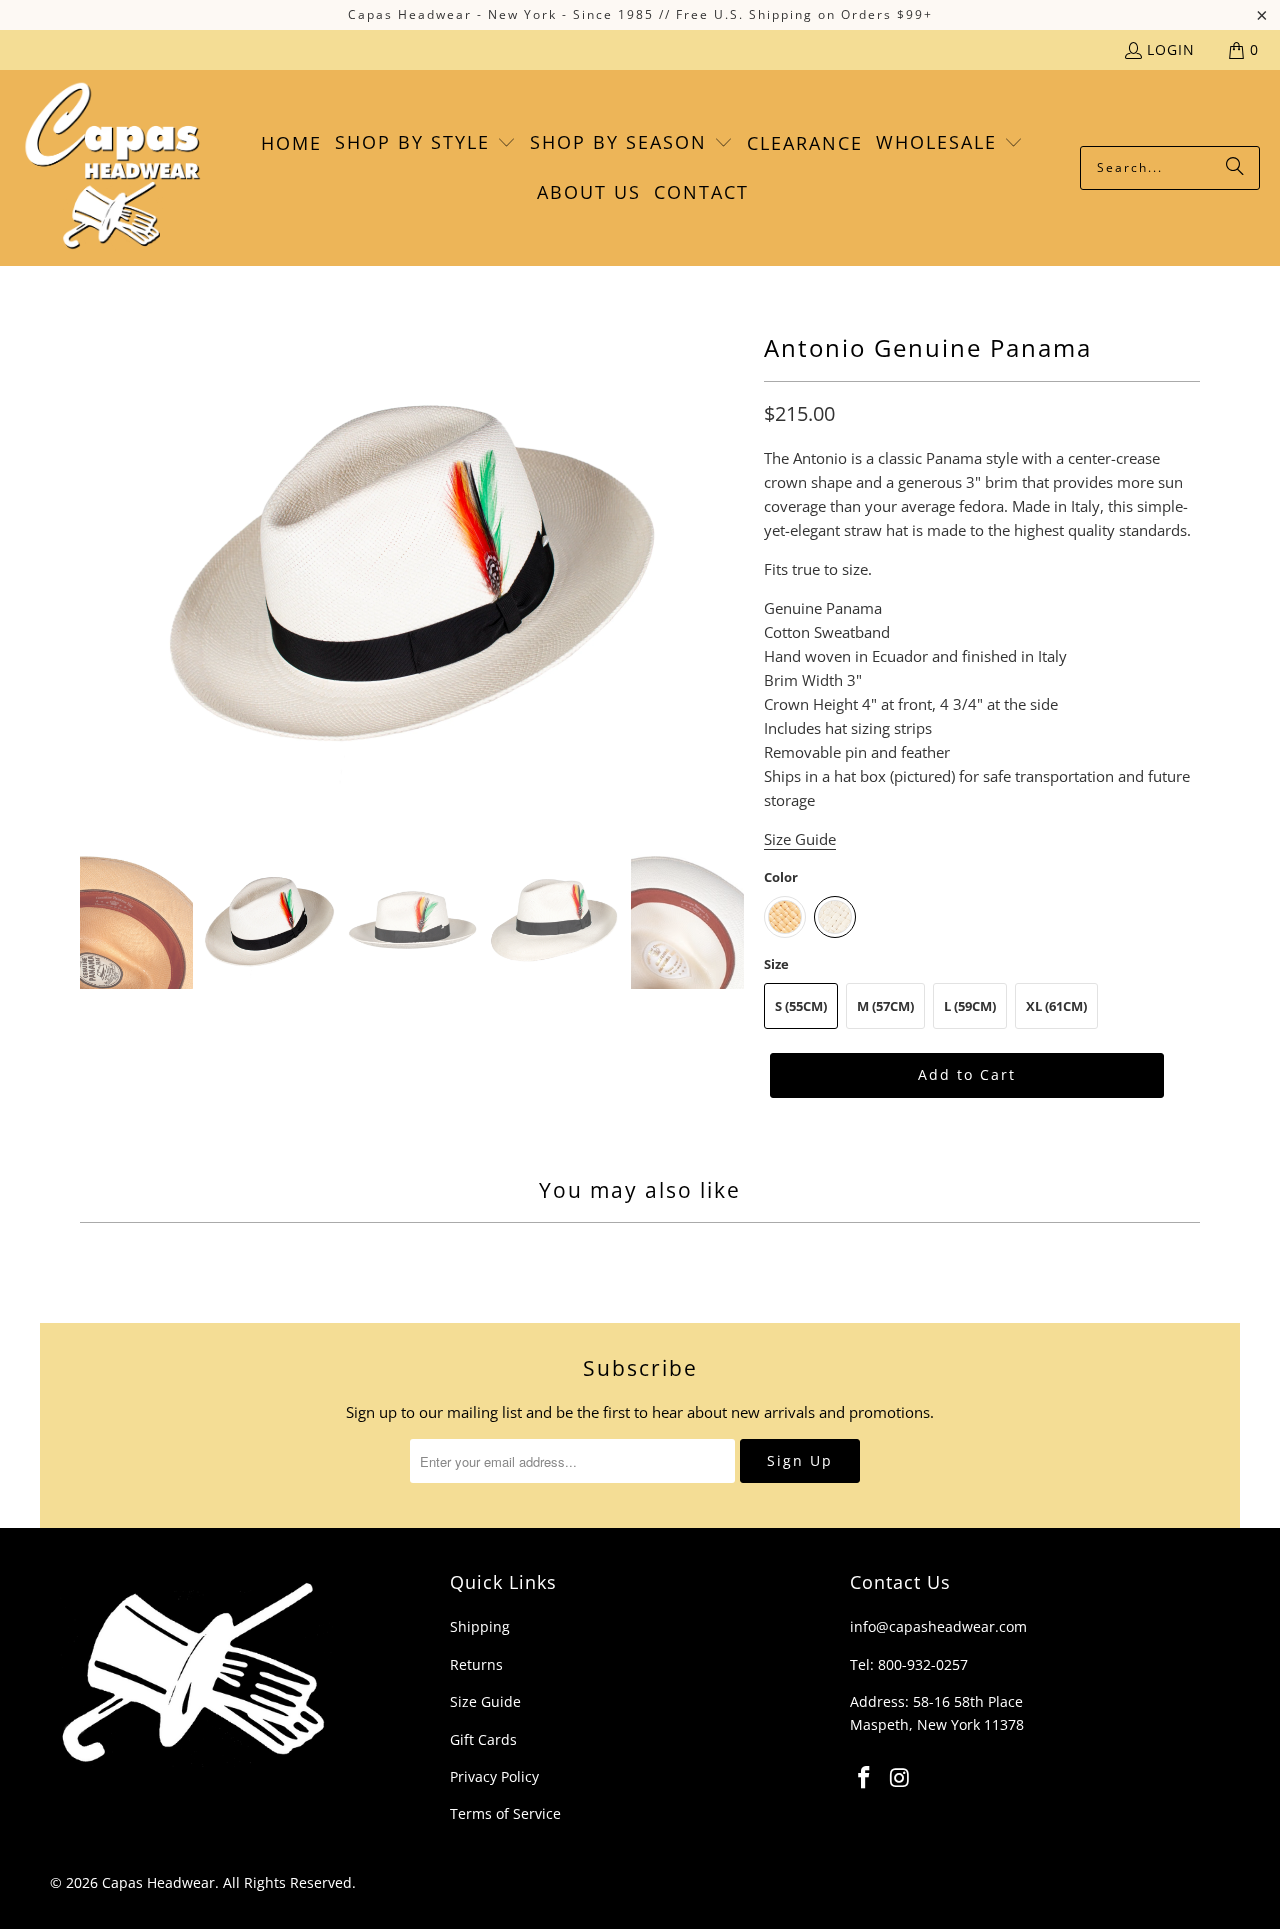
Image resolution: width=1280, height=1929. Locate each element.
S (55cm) (801, 1006)
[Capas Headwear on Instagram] (901, 1778)
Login (1171, 49)
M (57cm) (885, 1006)
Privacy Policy (494, 1776)
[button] (426, 143)
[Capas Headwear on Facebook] (865, 1778)
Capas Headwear (158, 1882)
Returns (476, 1664)
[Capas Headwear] (112, 168)
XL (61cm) (1056, 1006)
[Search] (1235, 168)
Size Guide (485, 1701)
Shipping (480, 1626)
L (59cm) (970, 1006)
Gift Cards (483, 1739)
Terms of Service (505, 1813)
